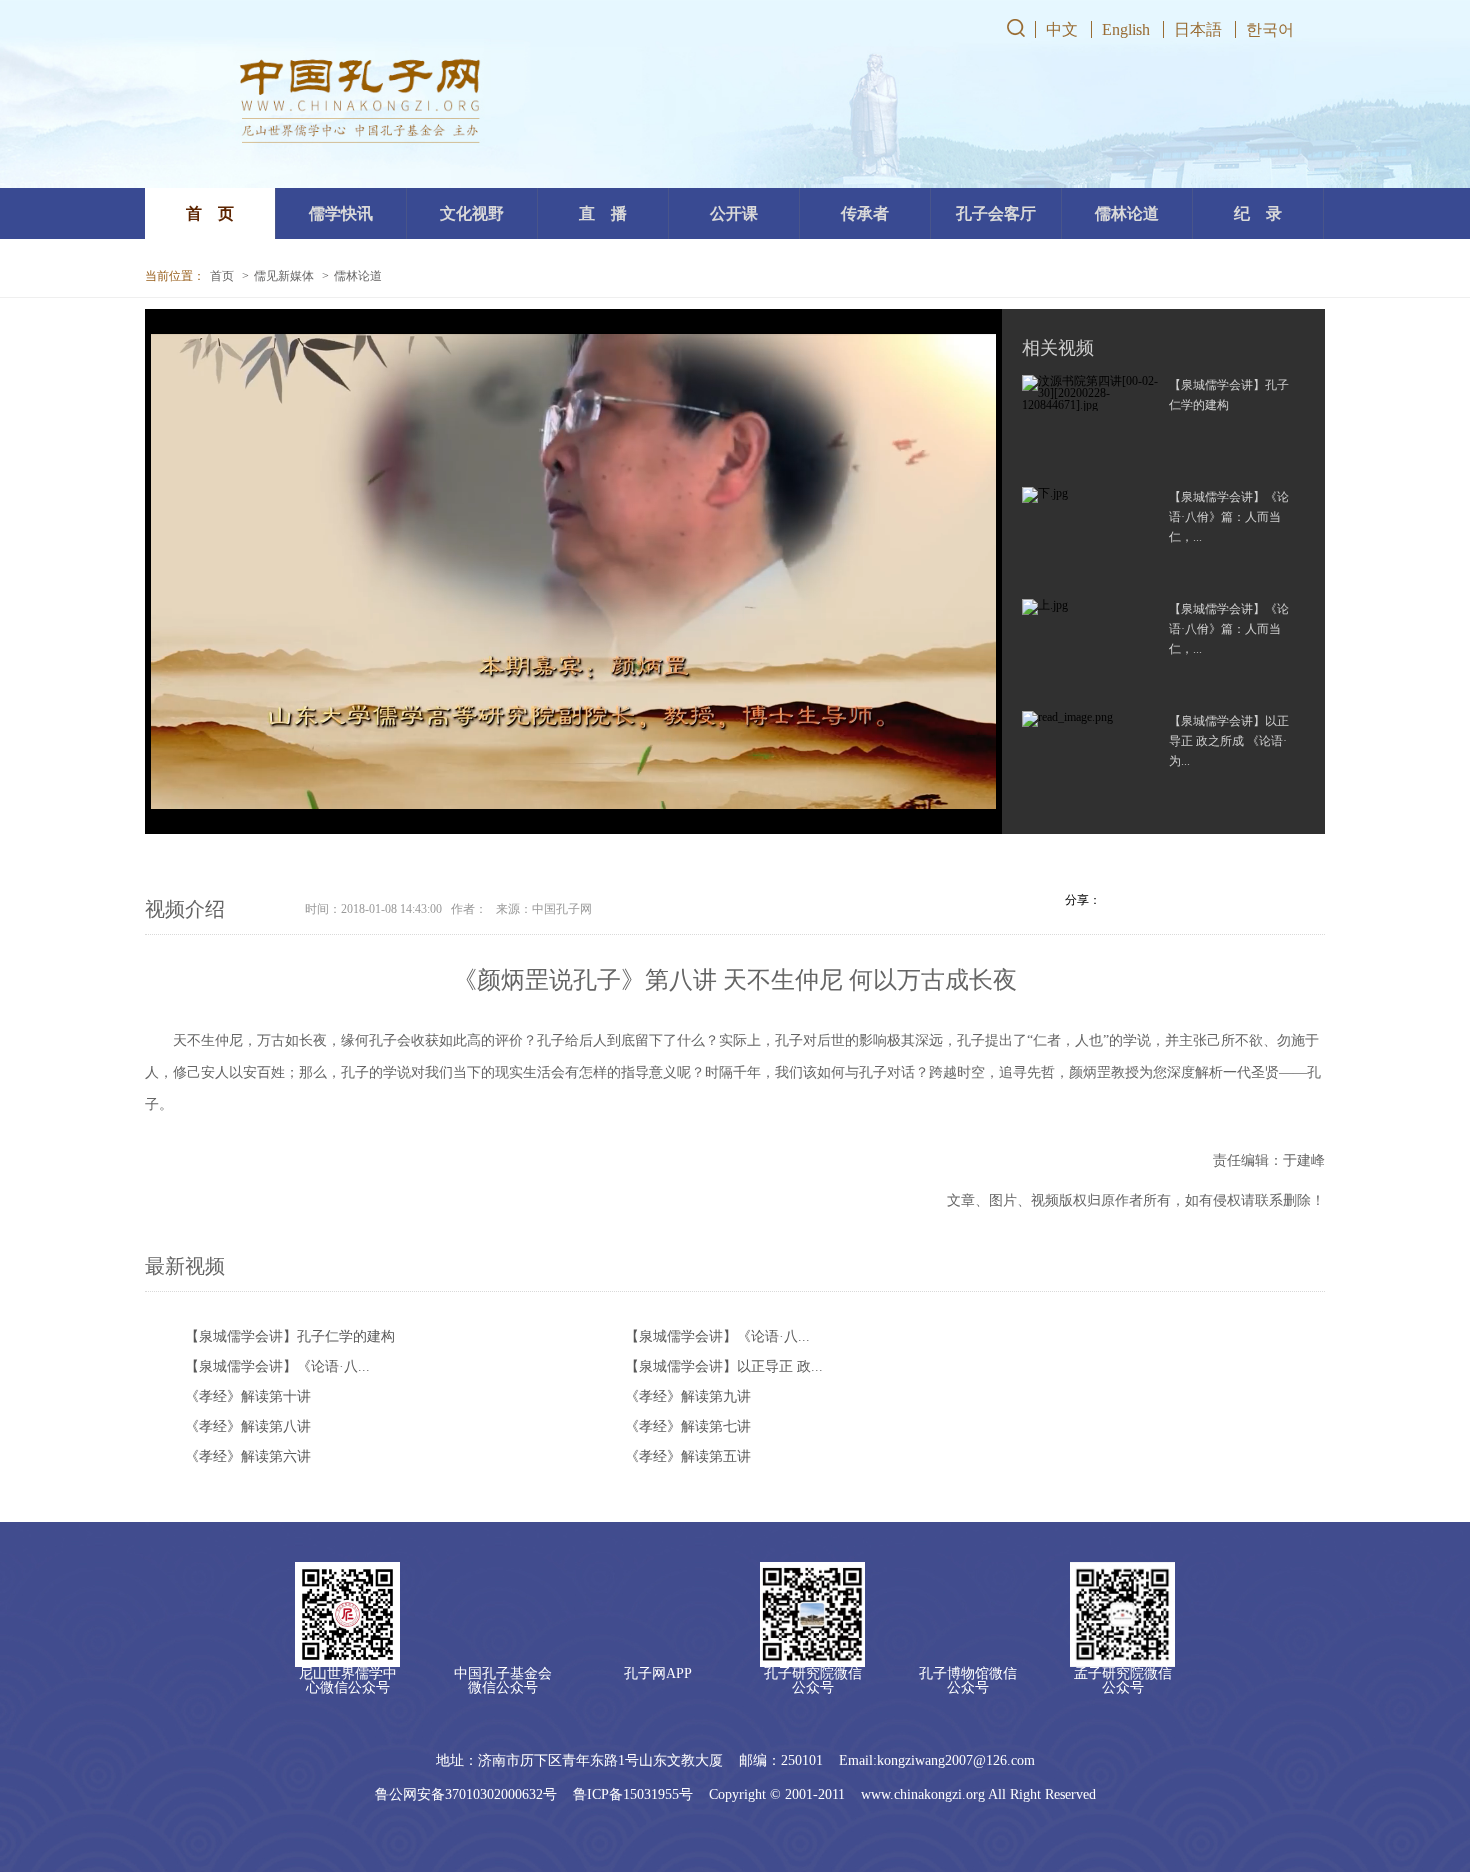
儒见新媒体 (284, 276)
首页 (222, 276)
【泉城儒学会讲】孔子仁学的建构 (290, 1336)
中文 (1062, 29)
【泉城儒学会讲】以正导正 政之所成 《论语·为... (1229, 741)
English (1126, 29)
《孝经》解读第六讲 (248, 1456)
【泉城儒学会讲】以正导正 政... (724, 1366)
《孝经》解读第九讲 (688, 1396)
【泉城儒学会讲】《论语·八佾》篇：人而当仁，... (1229, 517)
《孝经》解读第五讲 (688, 1456)
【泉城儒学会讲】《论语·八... (717, 1336)
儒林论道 (358, 276)
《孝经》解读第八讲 (248, 1426)
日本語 (1198, 29)
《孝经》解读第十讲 (248, 1396)
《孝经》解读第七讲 (688, 1426)
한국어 (1270, 29)
